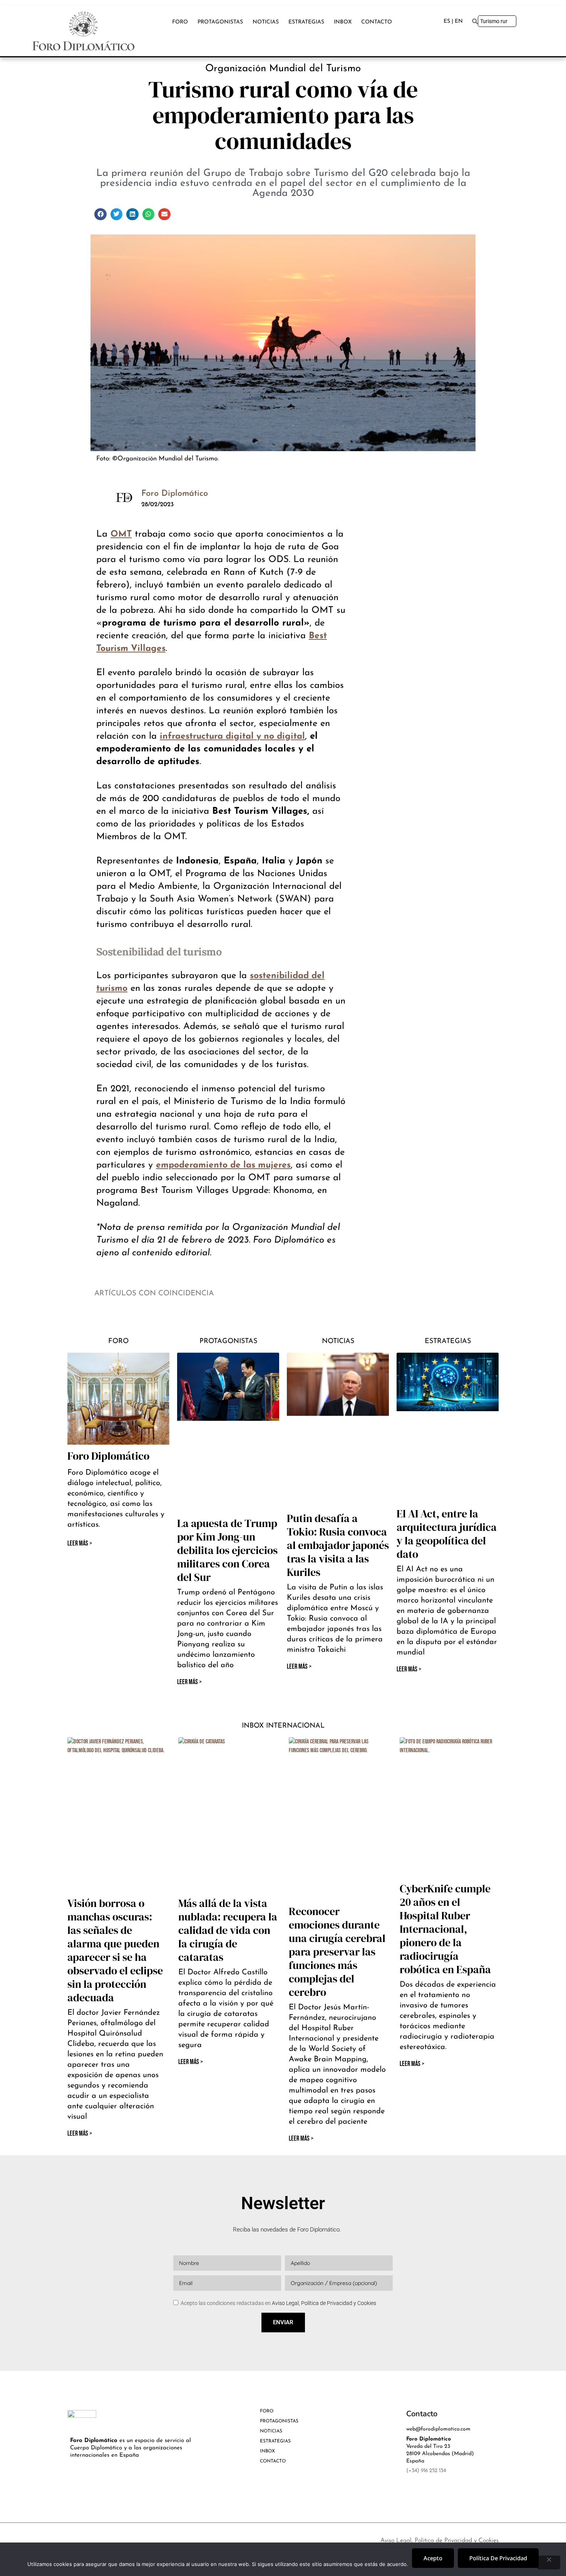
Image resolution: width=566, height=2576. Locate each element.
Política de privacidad (498, 2558)
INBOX (343, 22)
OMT (121, 534)
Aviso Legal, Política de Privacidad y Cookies (324, 2303)
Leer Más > (189, 1682)
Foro (118, 1342)
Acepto (433, 2558)
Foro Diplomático (108, 1456)
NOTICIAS (266, 22)
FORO (180, 22)
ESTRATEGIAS (306, 22)
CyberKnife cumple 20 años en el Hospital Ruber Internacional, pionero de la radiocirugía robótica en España (445, 1929)
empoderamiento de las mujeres (223, 1165)
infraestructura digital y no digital (232, 737)
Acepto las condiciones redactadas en (278, 2303)
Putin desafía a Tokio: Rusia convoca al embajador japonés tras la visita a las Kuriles (338, 1545)
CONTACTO (377, 22)
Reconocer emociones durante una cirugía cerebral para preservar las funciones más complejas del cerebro (337, 1952)
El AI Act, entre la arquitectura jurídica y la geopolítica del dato (447, 1534)
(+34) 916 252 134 (426, 2471)
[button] (100, 214)
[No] (549, 2563)
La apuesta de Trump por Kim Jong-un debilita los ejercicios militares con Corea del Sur (227, 1550)
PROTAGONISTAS (220, 22)
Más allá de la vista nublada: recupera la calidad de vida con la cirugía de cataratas (228, 1930)
